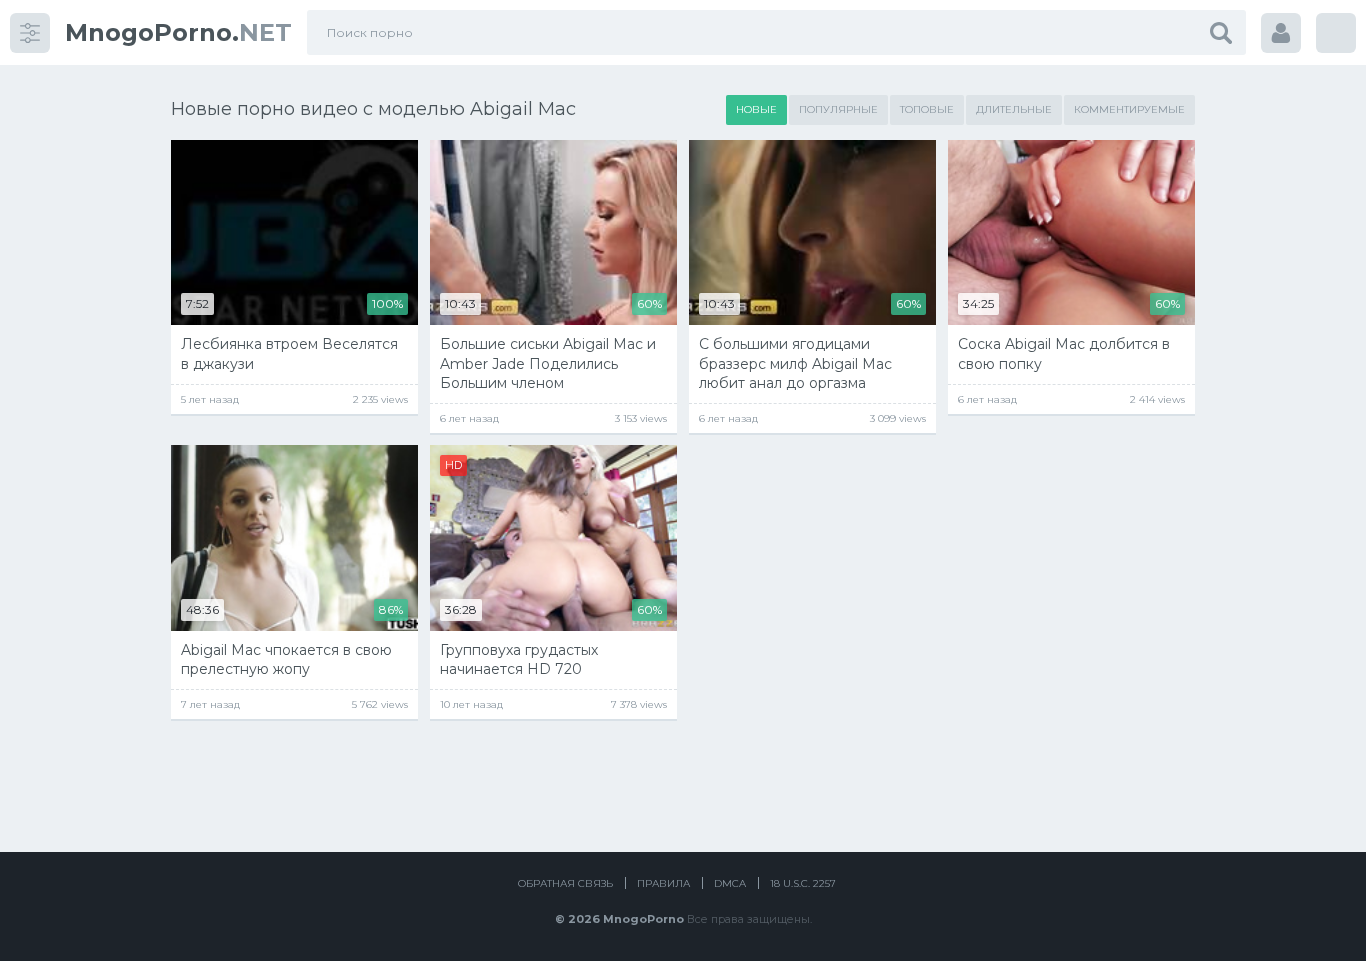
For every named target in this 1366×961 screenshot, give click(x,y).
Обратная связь (565, 883)
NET (178, 32)
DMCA (730, 883)
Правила (663, 883)
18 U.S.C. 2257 (803, 883)
